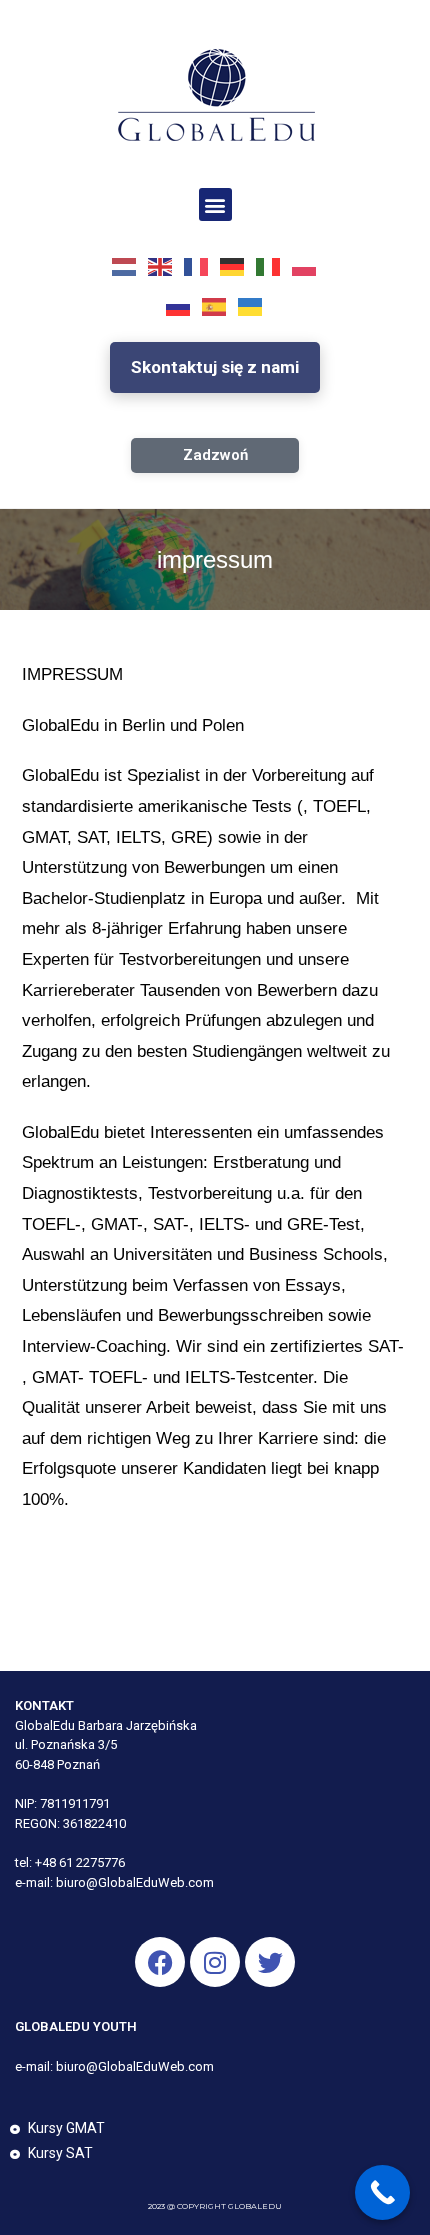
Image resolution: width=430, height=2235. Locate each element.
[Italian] (269, 266)
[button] (215, 204)
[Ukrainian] (251, 307)
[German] (233, 266)
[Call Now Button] (382, 2192)
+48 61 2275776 (80, 1862)
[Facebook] (160, 1962)
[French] (197, 266)
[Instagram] (215, 1962)
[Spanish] (215, 307)
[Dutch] (125, 266)
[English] (161, 266)
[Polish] (305, 266)
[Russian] (179, 307)
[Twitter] (270, 1962)
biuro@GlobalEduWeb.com (135, 1882)
